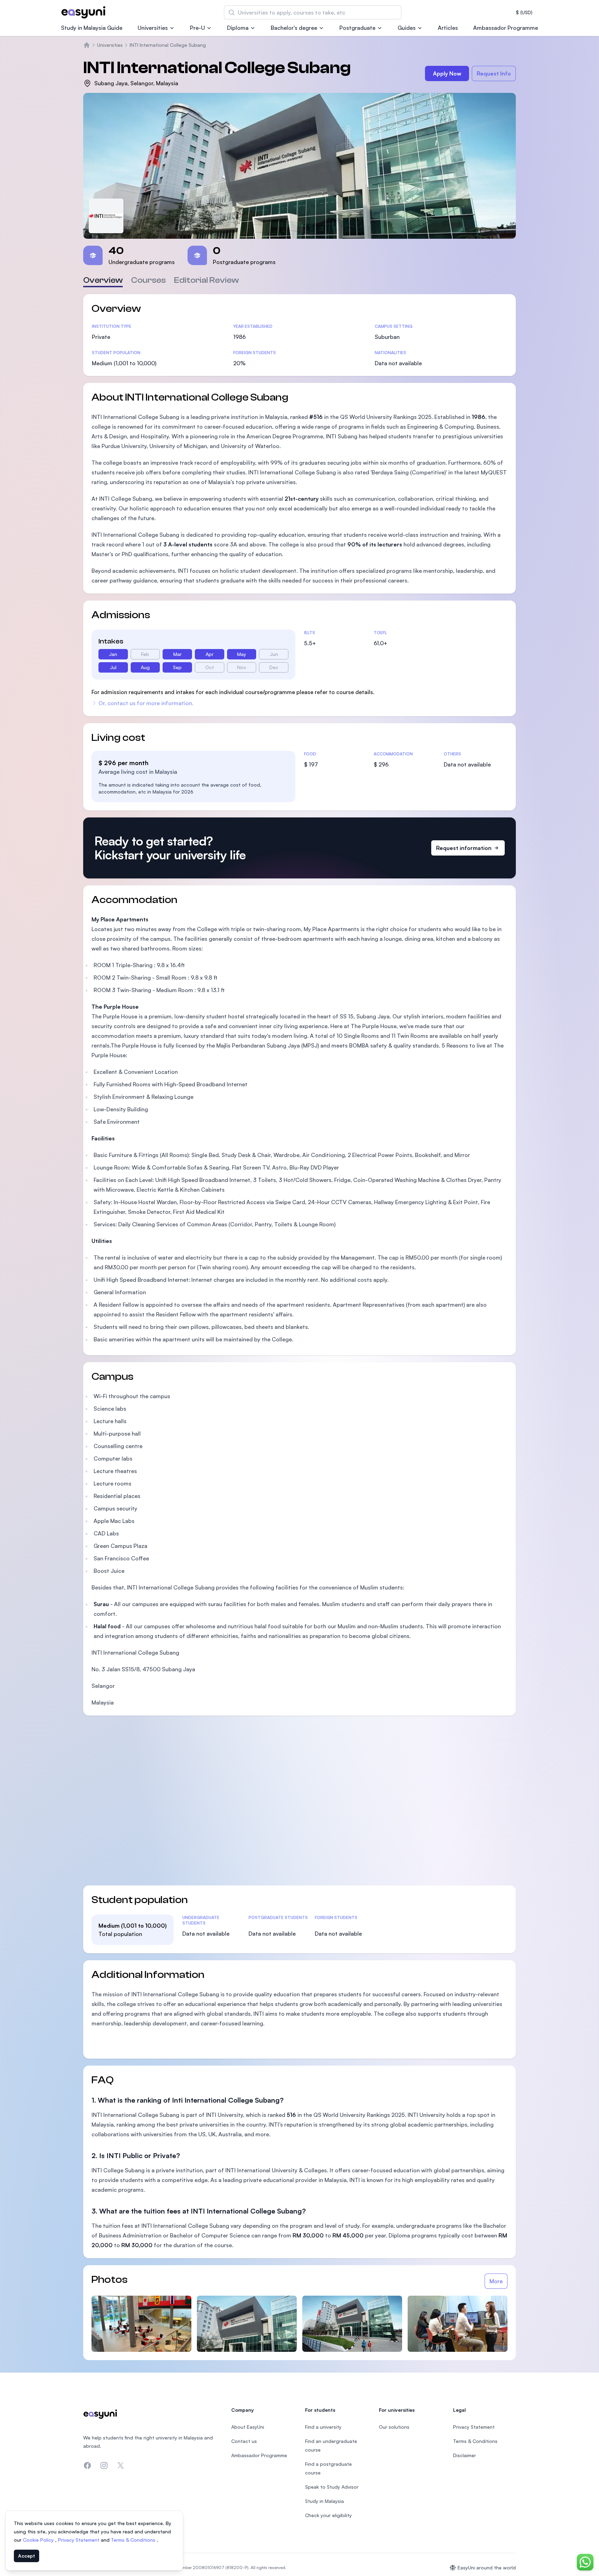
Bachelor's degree (294, 28)
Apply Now (447, 73)
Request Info (494, 73)
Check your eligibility (328, 2515)
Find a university (323, 2427)
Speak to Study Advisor (332, 2487)
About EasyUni (248, 2427)
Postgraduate (357, 28)
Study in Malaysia (324, 2501)
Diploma (238, 28)
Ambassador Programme (506, 28)
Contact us (244, 2441)
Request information (464, 848)
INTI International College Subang (168, 45)
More (496, 2281)
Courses (148, 280)
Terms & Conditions (134, 2540)
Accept (27, 2556)
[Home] (87, 45)
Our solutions (394, 2427)
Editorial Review (206, 280)
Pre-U (197, 28)
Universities (153, 28)
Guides (407, 28)
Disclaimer (465, 2455)
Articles (448, 28)
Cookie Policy (39, 2540)
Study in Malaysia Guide (92, 28)
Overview (103, 280)
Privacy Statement (79, 2540)
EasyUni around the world (487, 2568)
